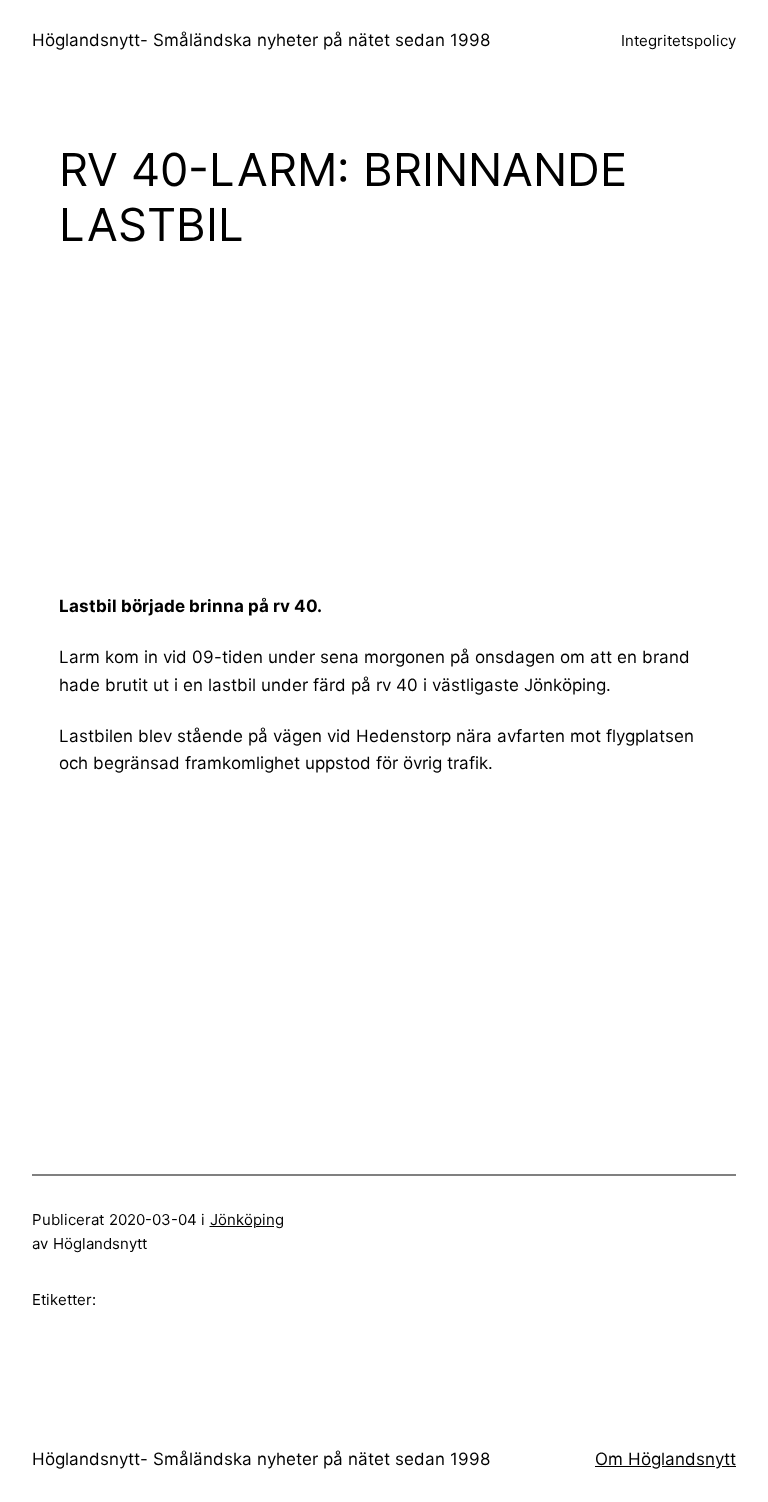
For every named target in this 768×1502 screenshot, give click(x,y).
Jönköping (247, 1219)
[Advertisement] (413, 421)
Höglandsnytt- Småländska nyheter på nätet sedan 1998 (261, 40)
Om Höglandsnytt (665, 1459)
